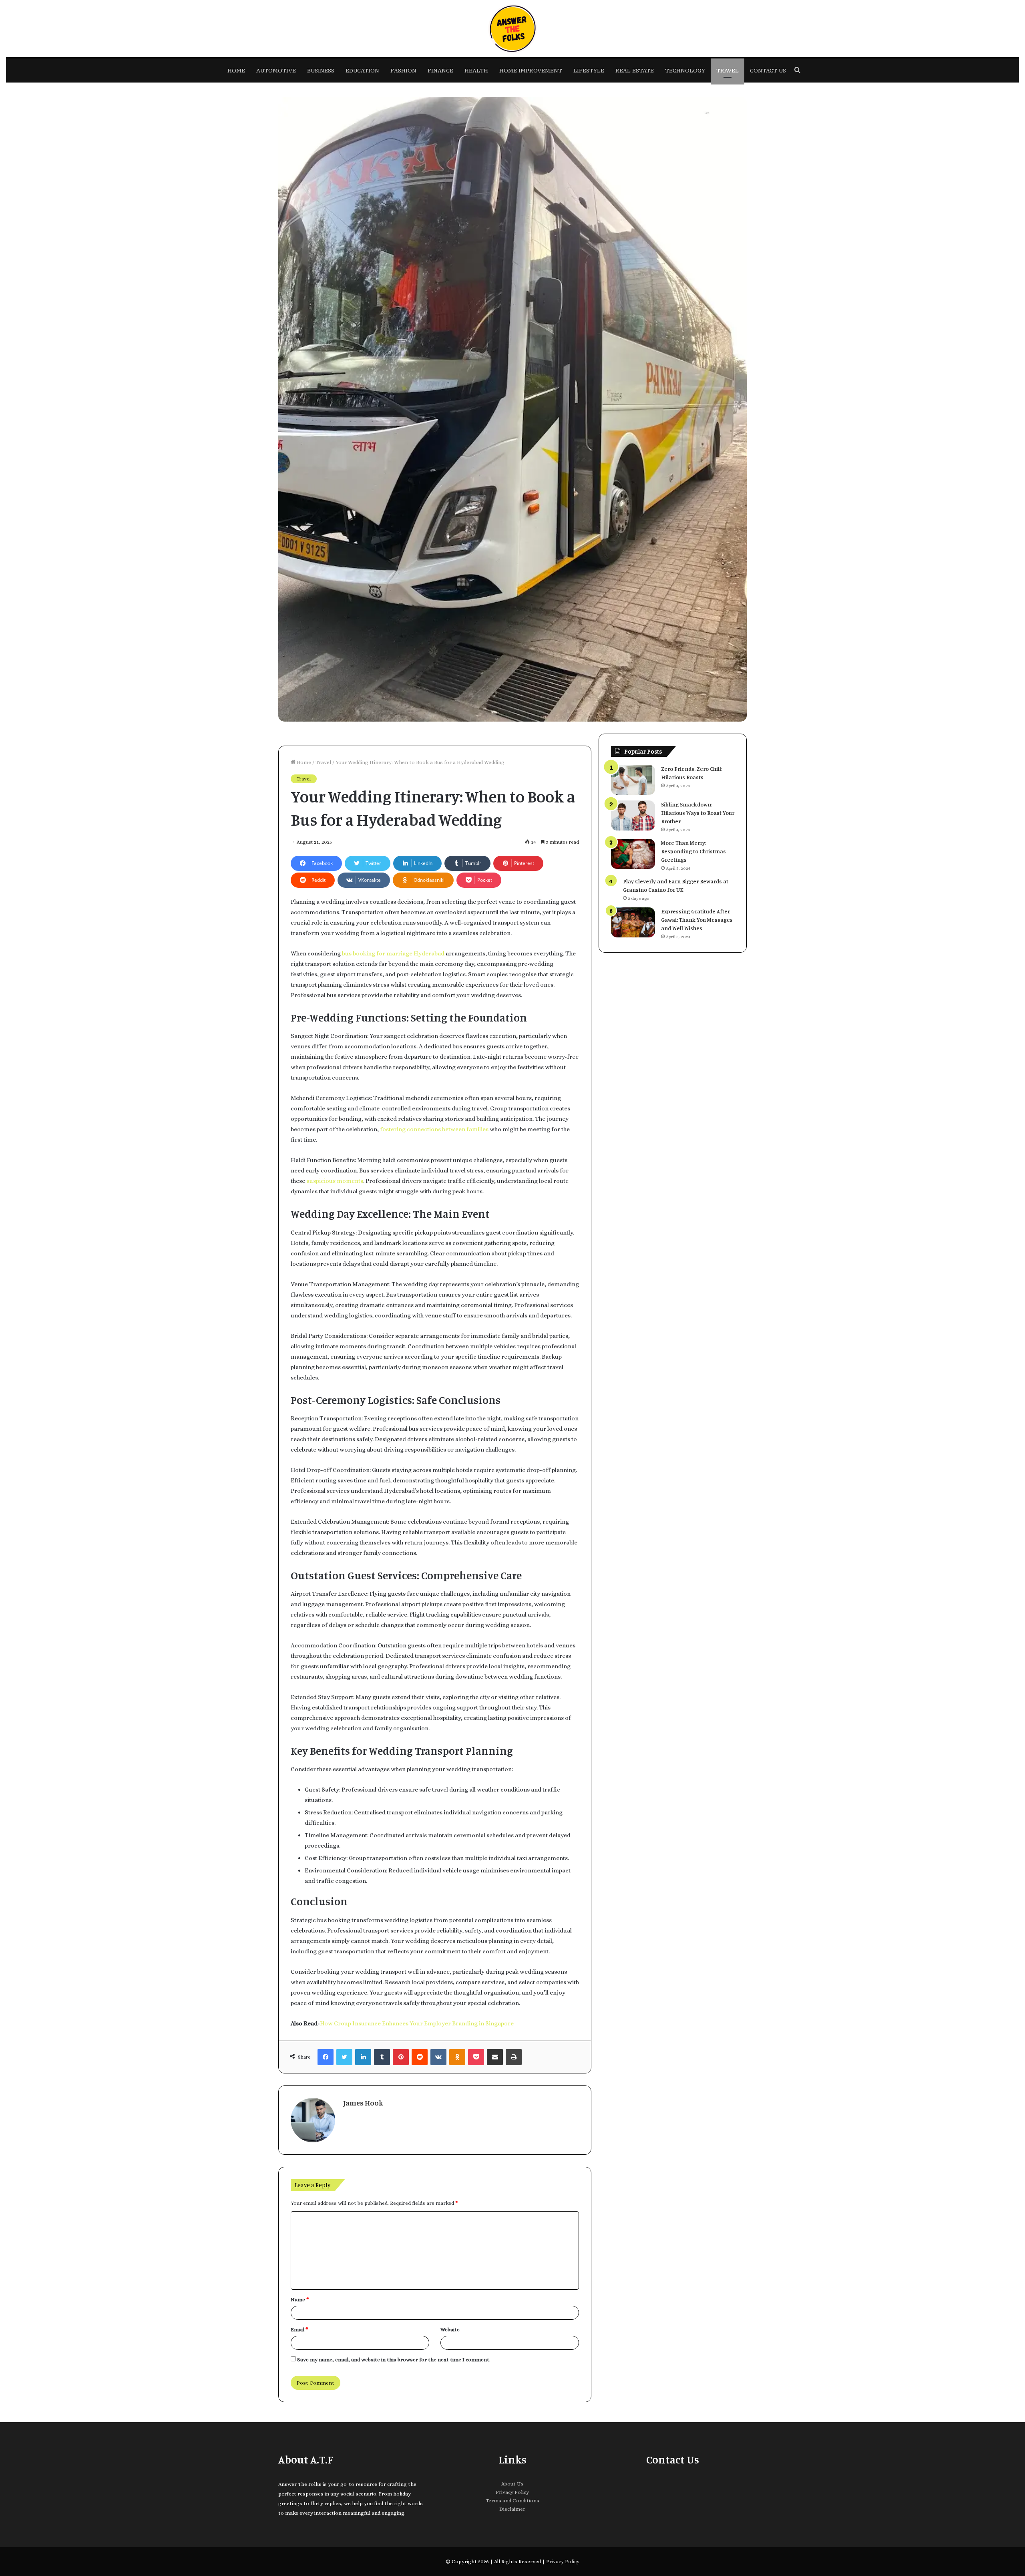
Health (476, 70)
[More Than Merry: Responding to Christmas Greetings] (633, 854)
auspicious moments (335, 1181)
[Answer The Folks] (512, 29)
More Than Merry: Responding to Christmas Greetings (693, 851)
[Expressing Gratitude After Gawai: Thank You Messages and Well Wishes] (633, 922)
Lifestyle (589, 70)
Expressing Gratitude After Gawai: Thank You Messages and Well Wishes (697, 920)
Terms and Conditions (512, 2501)
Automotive (276, 70)
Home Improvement (531, 70)
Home (236, 70)
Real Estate (635, 70)
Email (299, 2330)
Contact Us (768, 70)
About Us (512, 2484)
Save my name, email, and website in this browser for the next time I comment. (394, 2360)
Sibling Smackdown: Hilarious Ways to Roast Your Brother (698, 813)
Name (300, 2299)
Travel (728, 70)
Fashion (403, 70)
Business (321, 70)
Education (362, 70)
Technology (685, 70)
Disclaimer (512, 2509)
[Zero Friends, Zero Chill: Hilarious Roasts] (633, 780)
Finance (440, 70)
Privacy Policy (512, 2492)
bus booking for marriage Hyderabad (393, 953)
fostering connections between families (434, 1129)
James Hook (363, 2103)
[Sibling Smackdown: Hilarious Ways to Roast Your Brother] (633, 815)
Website (450, 2330)
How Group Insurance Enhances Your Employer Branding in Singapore (417, 2023)
